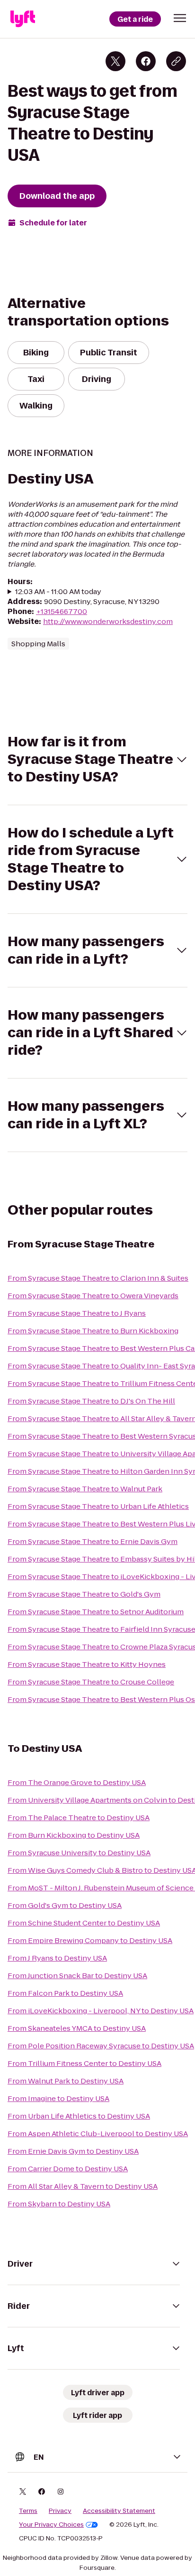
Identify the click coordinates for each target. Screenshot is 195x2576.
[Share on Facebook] (146, 61)
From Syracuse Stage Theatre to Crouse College (91, 1682)
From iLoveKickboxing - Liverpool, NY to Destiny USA (101, 2011)
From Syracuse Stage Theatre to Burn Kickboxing (93, 1331)
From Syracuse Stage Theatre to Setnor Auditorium (96, 1612)
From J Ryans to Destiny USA (57, 1958)
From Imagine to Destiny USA (58, 2098)
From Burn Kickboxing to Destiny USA (74, 1835)
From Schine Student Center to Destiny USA (84, 1923)
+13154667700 (62, 611)
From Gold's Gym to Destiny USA (65, 1905)
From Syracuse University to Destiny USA (79, 1853)
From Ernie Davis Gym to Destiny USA (73, 2151)
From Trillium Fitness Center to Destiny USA (84, 2063)
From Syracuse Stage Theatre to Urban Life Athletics (98, 1506)
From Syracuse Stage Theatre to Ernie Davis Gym (93, 1541)
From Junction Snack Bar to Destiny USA (77, 1976)
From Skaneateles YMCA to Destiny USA (77, 2028)
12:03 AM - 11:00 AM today (58, 591)
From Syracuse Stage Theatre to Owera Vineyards (93, 1296)
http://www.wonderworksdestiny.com (108, 621)
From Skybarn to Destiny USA (59, 2204)
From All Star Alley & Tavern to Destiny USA (83, 2186)
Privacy (60, 2511)
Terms (28, 2511)
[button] (180, 18)
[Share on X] (115, 61)
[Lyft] (23, 19)
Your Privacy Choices (51, 2525)
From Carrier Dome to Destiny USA (68, 2169)
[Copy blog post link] (176, 61)
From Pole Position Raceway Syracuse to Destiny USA (101, 2046)
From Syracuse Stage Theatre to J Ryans (77, 1313)
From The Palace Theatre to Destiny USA (79, 1818)
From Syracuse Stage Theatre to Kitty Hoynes (87, 1664)
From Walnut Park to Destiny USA (66, 2081)
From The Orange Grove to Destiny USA (77, 1782)
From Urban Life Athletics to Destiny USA (79, 2116)
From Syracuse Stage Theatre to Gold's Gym (84, 1594)
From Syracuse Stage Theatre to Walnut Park (85, 1489)
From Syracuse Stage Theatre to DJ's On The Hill (91, 1401)
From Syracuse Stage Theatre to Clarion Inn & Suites (98, 1278)
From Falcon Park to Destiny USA (65, 1993)
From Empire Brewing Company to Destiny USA (90, 1940)
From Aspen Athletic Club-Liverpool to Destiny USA (98, 2134)
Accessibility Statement (119, 2511)
